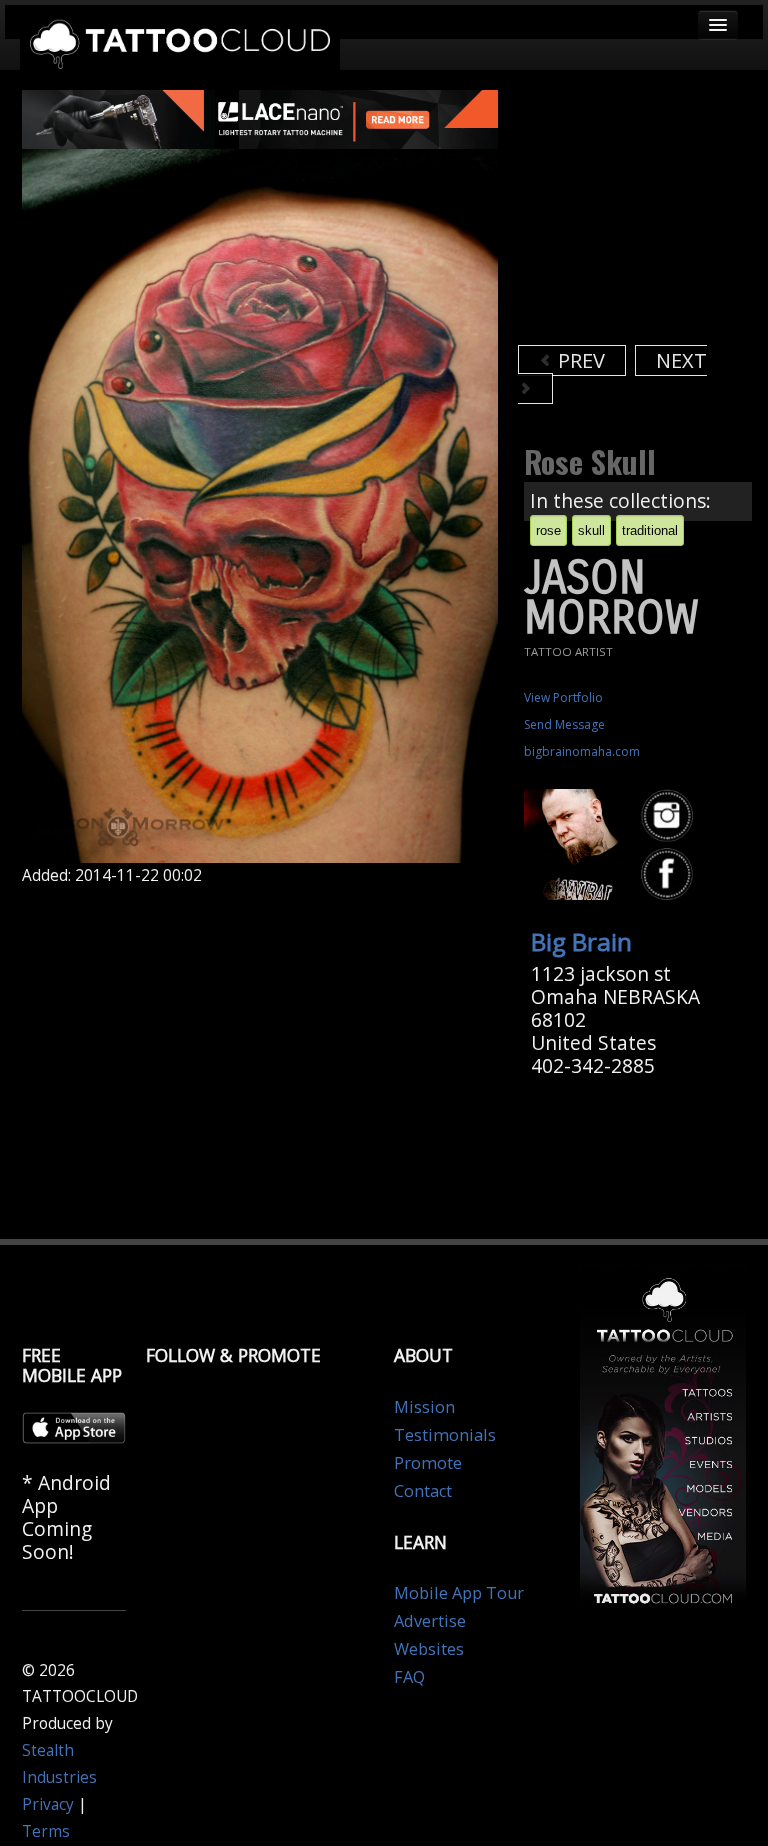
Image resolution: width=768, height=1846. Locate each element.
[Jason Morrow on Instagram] (670, 816)
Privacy (48, 1804)
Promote (428, 1463)
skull (591, 530)
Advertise (430, 1621)
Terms (46, 1831)
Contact (423, 1491)
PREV (579, 360)
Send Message (564, 724)
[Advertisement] (643, 215)
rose (548, 530)
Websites (429, 1649)
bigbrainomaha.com (582, 751)
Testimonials (445, 1435)
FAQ (409, 1677)
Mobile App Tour (459, 1593)
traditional (650, 530)
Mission (424, 1407)
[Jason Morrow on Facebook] (670, 874)
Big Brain (581, 941)
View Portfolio (563, 697)
